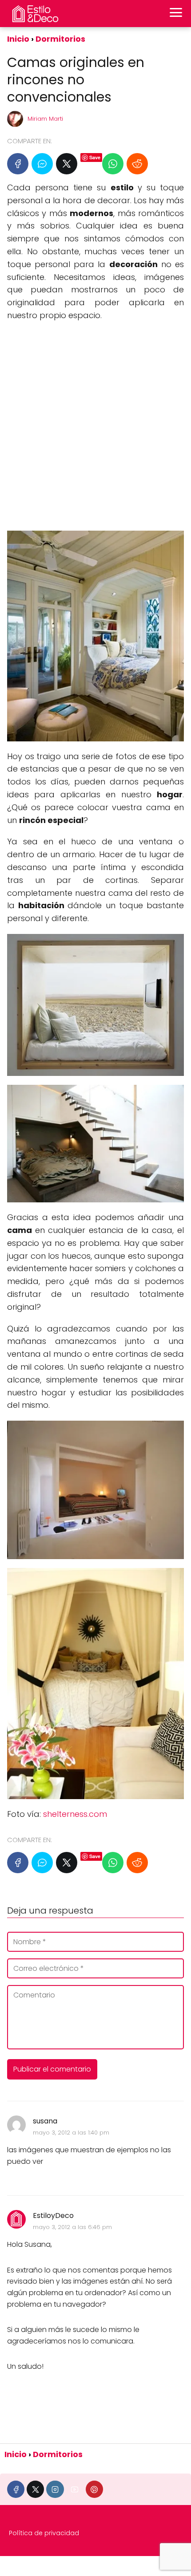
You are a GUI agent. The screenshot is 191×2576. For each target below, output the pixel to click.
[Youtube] (75, 2489)
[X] (67, 164)
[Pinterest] (94, 2489)
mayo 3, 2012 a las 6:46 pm (72, 2227)
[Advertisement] (95, 426)
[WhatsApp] (113, 164)
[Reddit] (137, 164)
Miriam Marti (45, 119)
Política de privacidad (44, 2533)
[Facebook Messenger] (42, 164)
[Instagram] (55, 2489)
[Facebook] (18, 164)
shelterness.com (75, 1814)
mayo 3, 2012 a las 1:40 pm (71, 2133)
